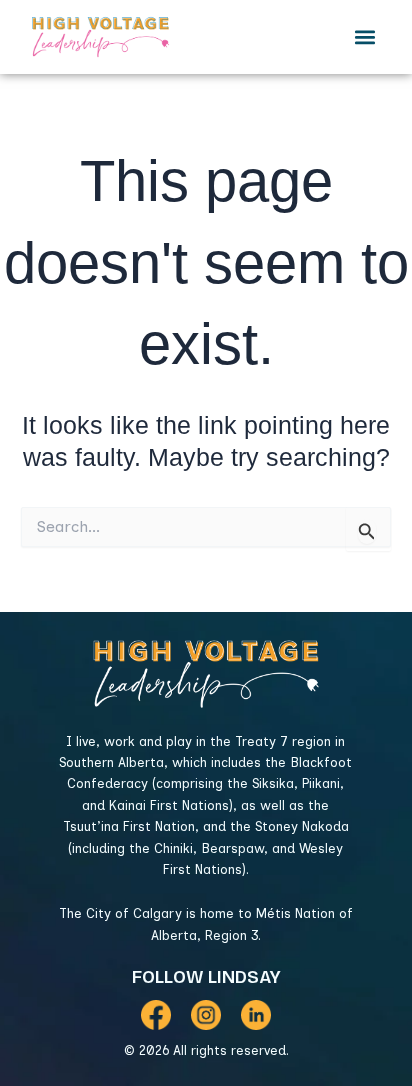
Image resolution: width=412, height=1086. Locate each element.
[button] (365, 37)
